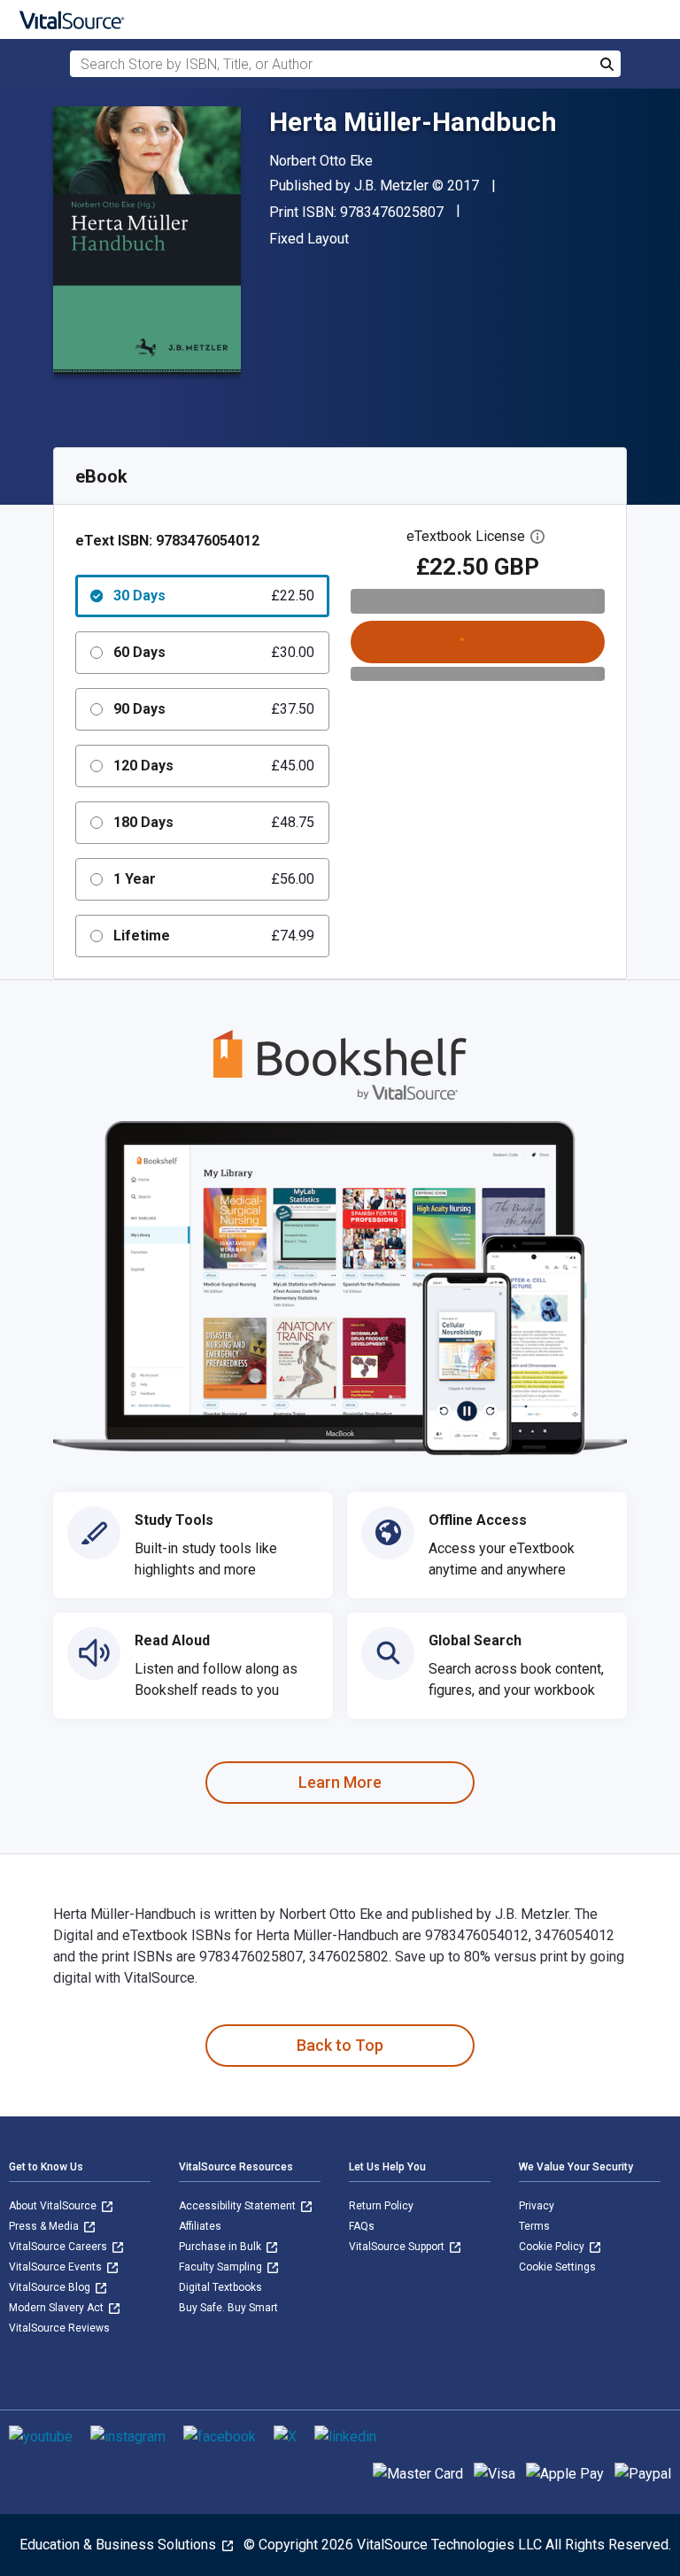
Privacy (537, 2206)
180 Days (214, 822)
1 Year (214, 879)
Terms (534, 2226)
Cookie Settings (557, 2267)
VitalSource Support (398, 2247)
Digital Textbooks (220, 2287)
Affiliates (200, 2226)
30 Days (214, 596)
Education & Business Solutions (120, 2545)
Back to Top (340, 2045)
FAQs (362, 2226)
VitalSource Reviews (59, 2328)
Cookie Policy (553, 2247)
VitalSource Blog (51, 2287)
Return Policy (381, 2206)
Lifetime (214, 936)
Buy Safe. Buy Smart (228, 2308)
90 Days (214, 709)
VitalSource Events (57, 2267)
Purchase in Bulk (221, 2247)
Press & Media (45, 2226)
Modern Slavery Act (58, 2308)
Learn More (340, 1782)
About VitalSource (54, 2206)
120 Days (214, 766)
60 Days (214, 652)
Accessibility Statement (239, 2206)
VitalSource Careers (59, 2247)
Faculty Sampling (222, 2267)
